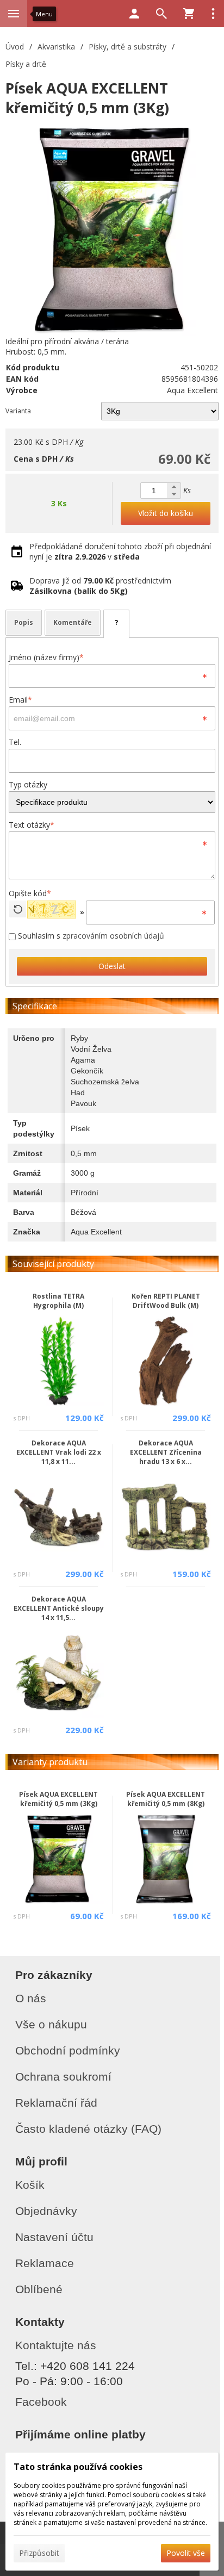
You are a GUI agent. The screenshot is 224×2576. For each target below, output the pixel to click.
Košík (30, 2185)
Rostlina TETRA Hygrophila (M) (58, 1301)
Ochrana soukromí (63, 2077)
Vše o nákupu (51, 2024)
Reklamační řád (56, 2103)
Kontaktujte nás (56, 2345)
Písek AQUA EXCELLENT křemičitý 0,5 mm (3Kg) (58, 1799)
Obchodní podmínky (68, 2050)
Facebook (41, 2402)
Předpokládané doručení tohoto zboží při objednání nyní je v (120, 551)
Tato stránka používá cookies (78, 2467)
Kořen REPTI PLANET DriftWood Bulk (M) (166, 1301)
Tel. (15, 742)
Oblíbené (39, 2289)
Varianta (18, 411)
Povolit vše (186, 2553)
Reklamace (45, 2263)
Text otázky (32, 825)
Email (20, 700)
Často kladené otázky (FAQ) (88, 2129)
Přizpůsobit (39, 2553)
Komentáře (73, 622)
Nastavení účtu (54, 2237)
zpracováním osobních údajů (113, 936)
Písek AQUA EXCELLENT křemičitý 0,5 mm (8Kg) (166, 1799)
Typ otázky (28, 784)
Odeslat (112, 966)
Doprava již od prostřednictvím (100, 586)
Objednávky (46, 2211)
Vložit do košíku (166, 513)
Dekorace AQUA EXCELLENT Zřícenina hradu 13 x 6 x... (166, 1452)
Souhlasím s (90, 936)
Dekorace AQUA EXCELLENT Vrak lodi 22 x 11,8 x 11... (59, 1452)
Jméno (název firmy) (46, 657)
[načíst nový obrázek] (18, 909)
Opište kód (30, 893)
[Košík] (189, 14)
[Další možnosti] (213, 14)
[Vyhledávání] (161, 14)
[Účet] (134, 14)
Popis (24, 622)
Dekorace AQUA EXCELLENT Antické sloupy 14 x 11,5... (59, 1608)
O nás (31, 1998)
